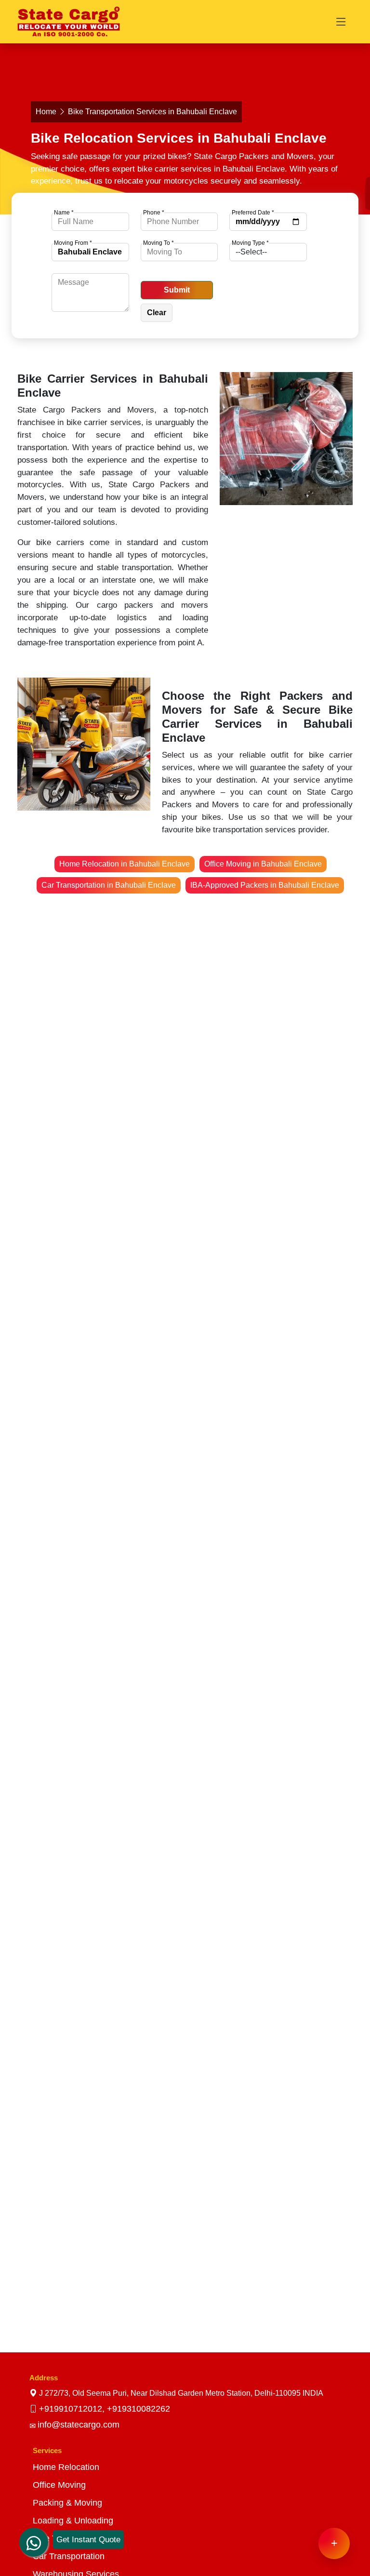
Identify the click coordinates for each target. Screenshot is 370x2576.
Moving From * (73, 243)
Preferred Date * (253, 213)
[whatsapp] (34, 2534)
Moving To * (159, 243)
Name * (64, 213)
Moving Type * (250, 243)
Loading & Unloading (73, 2521)
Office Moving (59, 2485)
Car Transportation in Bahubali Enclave (109, 885)
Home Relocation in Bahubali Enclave (125, 864)
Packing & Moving (67, 2503)
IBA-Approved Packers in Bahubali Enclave (265, 885)
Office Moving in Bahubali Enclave (263, 864)
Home (46, 112)
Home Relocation (66, 2467)
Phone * (154, 213)
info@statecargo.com (79, 2425)
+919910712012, (73, 2409)
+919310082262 (139, 2409)
